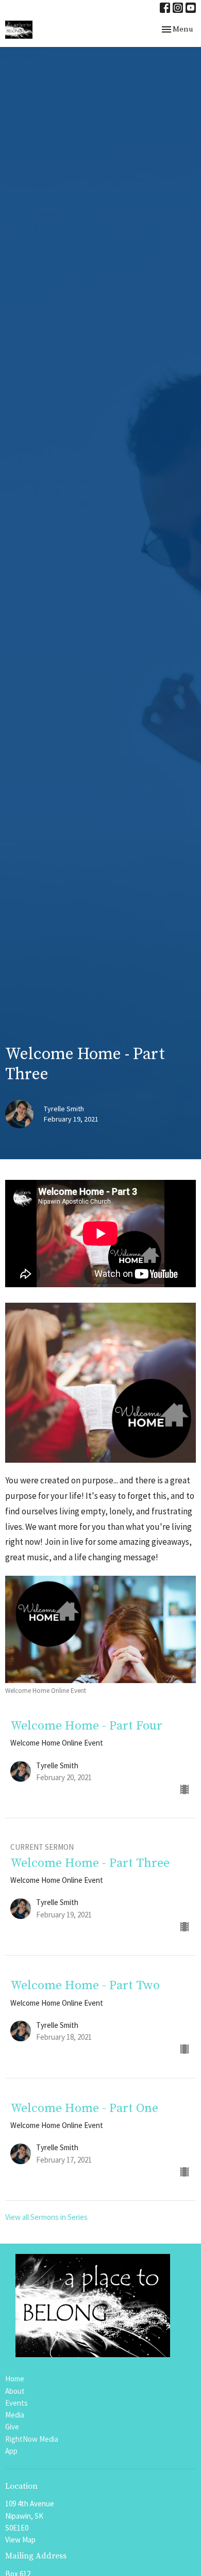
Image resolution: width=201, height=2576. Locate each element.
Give (12, 2427)
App (11, 2451)
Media (15, 2415)
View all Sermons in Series (46, 2217)
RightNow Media (32, 2439)
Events (16, 2403)
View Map (20, 2540)
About (15, 2391)
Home (15, 2379)
